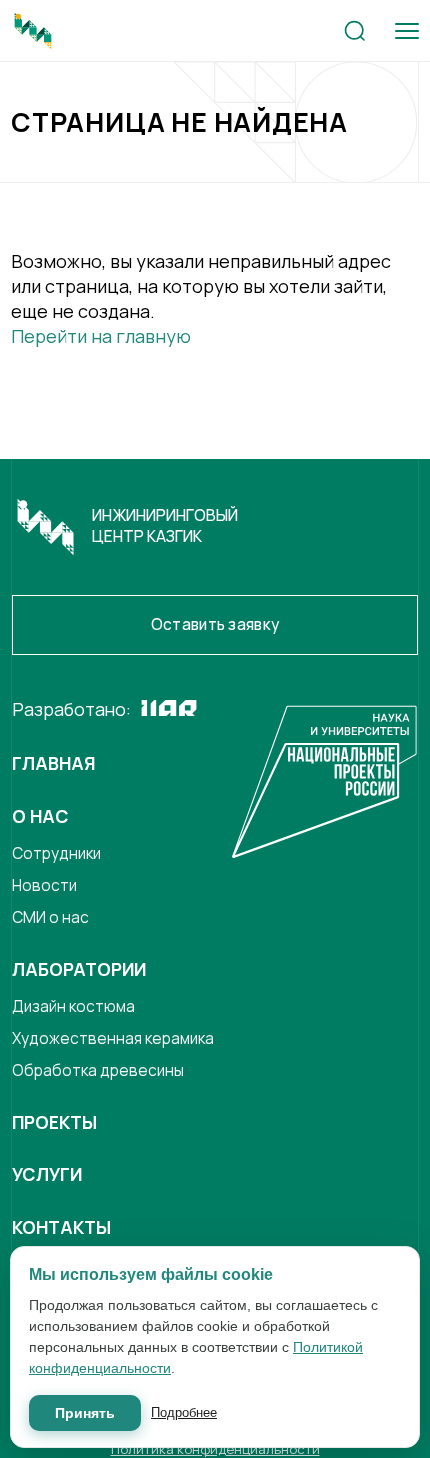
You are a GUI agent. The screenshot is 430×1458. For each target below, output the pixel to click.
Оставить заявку (215, 624)
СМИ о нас (50, 917)
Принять (85, 1413)
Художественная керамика (113, 1038)
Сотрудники (56, 853)
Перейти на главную (101, 336)
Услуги (47, 1174)
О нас (40, 816)
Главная (53, 763)
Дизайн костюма (73, 1006)
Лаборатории (79, 969)
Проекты (54, 1122)
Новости (44, 885)
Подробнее (184, 1412)
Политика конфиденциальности (215, 1449)
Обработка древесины (98, 1070)
